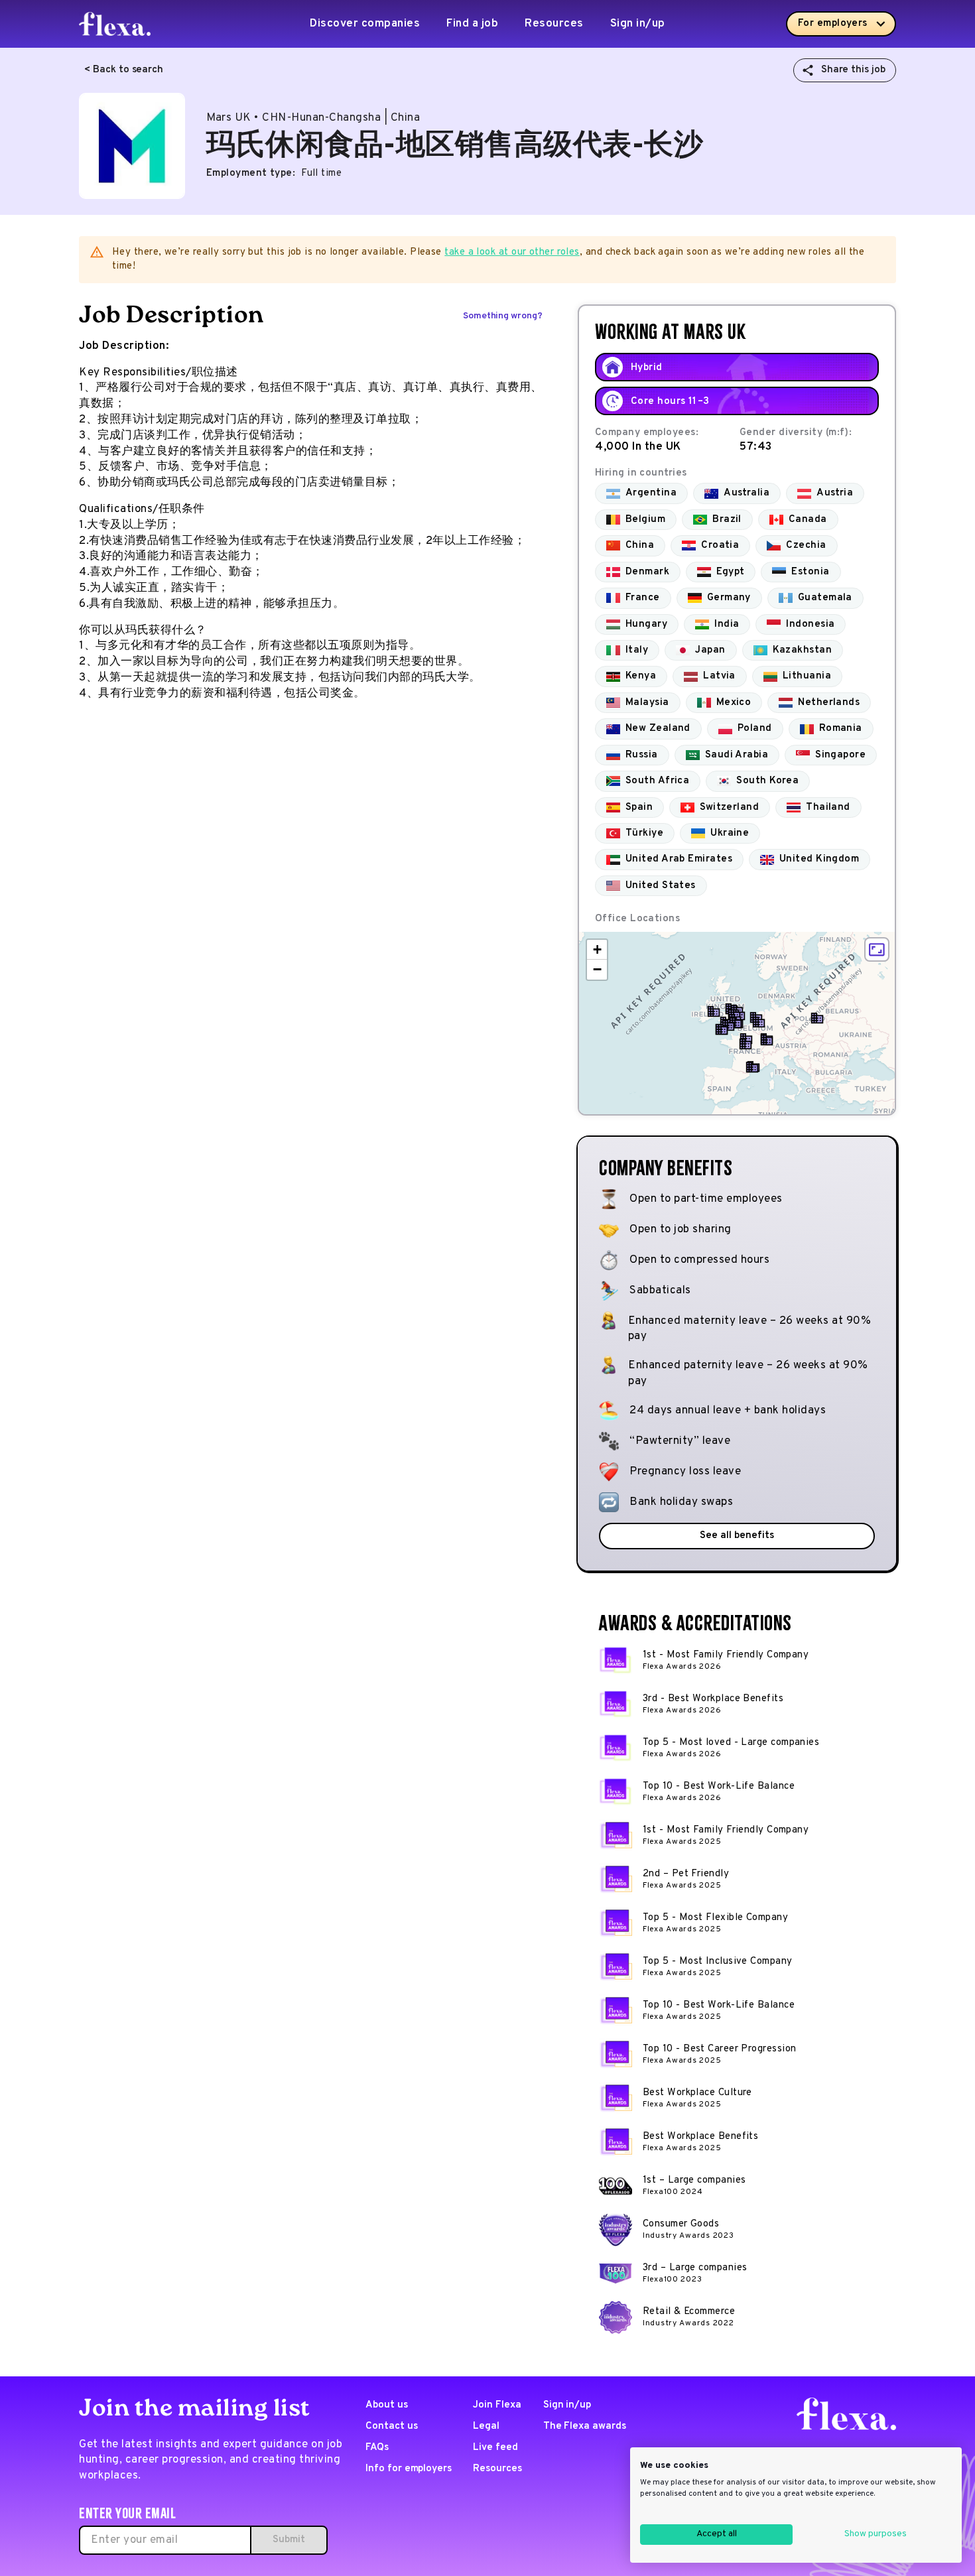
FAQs (377, 2448)
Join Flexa (497, 2405)
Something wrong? (503, 316)
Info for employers (409, 2469)
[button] (714, 1011)
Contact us (392, 2426)
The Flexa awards (585, 2426)
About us (387, 2405)
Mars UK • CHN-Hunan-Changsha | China (313, 118)
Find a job (472, 24)
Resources (554, 24)
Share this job (853, 70)
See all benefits (737, 1536)
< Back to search (124, 70)
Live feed (495, 2448)
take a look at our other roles (512, 252)
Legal (486, 2426)
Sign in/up (638, 24)
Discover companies (365, 24)
